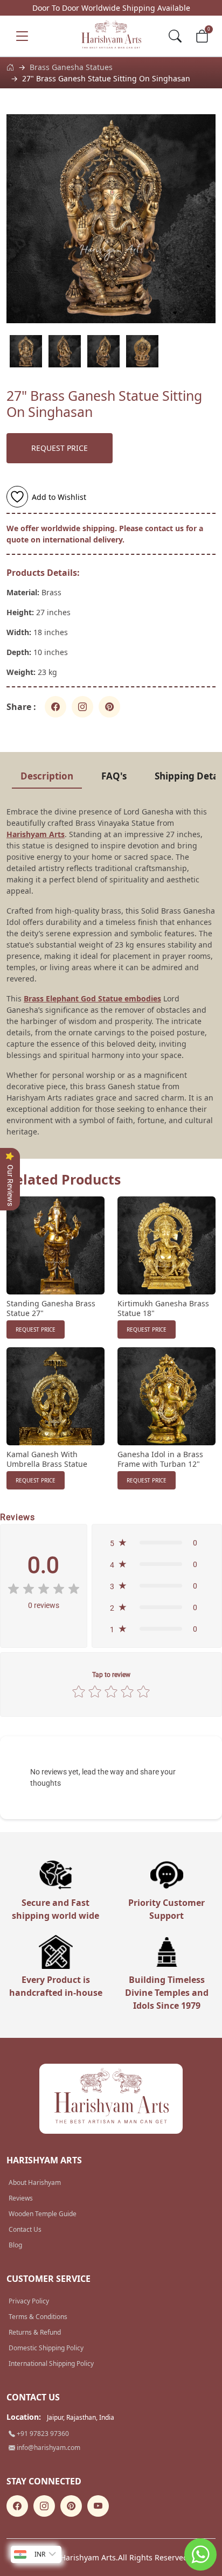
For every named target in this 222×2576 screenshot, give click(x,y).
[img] (44, 1589)
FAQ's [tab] (114, 776)
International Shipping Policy (51, 2363)
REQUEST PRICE (60, 448)
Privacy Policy (29, 2301)
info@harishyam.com (48, 2448)
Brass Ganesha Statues (71, 67)
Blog (15, 2245)
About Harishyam (35, 2182)
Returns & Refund (35, 2332)
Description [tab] (47, 776)
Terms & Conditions (38, 2317)
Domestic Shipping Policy (46, 2348)
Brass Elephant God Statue (73, 998)
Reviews (21, 2198)
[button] (157, 1543)
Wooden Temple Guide (43, 2214)
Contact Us (25, 2229)
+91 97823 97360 (42, 2434)
